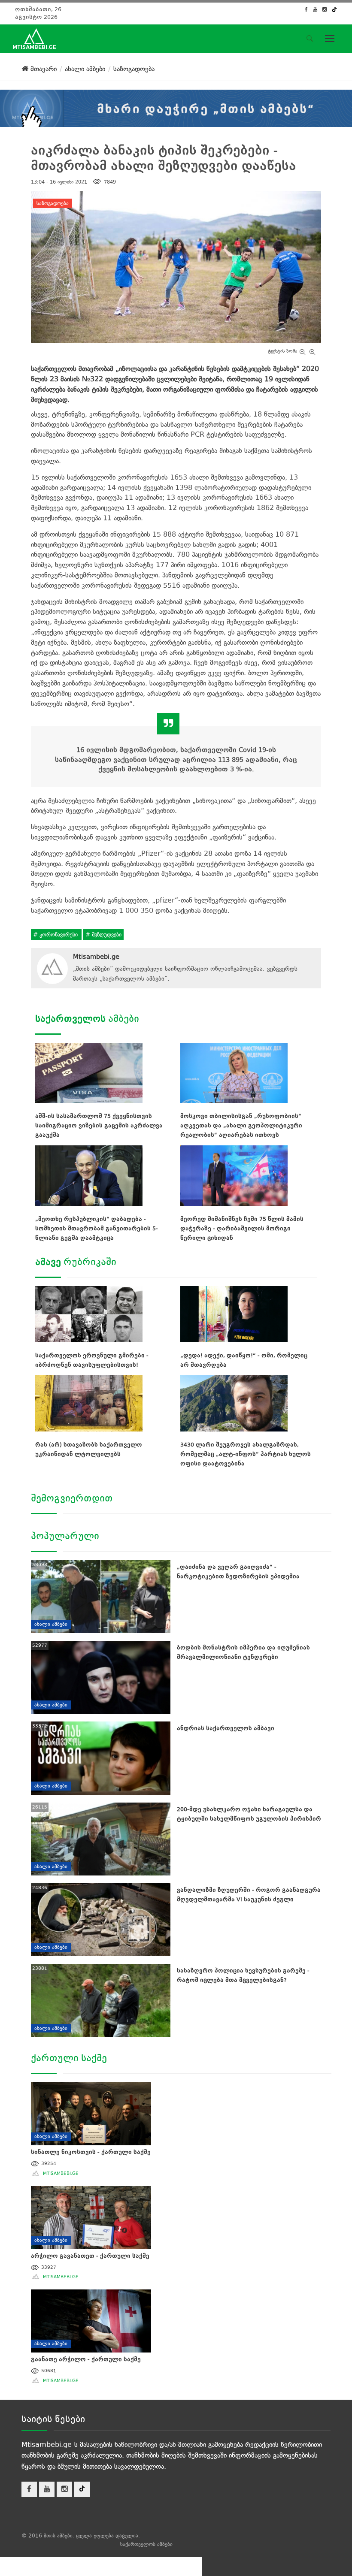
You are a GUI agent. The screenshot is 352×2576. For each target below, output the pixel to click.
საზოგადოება (53, 203)
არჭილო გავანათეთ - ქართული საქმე (90, 2256)
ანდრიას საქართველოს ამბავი (226, 1728)
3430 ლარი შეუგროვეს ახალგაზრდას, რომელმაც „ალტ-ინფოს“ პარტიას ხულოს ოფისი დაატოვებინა (246, 1454)
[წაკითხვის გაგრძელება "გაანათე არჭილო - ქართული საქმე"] (91, 2320)
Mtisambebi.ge (96, 957)
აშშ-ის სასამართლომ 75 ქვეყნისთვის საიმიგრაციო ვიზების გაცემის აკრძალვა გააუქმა (99, 1125)
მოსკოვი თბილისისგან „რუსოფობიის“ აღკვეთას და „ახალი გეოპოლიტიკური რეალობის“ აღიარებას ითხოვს (241, 1125)
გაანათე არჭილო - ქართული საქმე (86, 2359)
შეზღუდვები (106, 935)
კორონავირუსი (59, 935)
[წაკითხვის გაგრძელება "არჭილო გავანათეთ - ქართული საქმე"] (91, 2216)
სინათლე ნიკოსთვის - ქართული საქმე (91, 2152)
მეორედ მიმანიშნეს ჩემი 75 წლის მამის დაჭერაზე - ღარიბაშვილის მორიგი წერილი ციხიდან (242, 1228)
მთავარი (42, 69)
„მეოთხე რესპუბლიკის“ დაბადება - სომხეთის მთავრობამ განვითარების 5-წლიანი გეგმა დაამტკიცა (97, 1228)
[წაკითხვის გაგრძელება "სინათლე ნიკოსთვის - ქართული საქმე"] (91, 2112)
